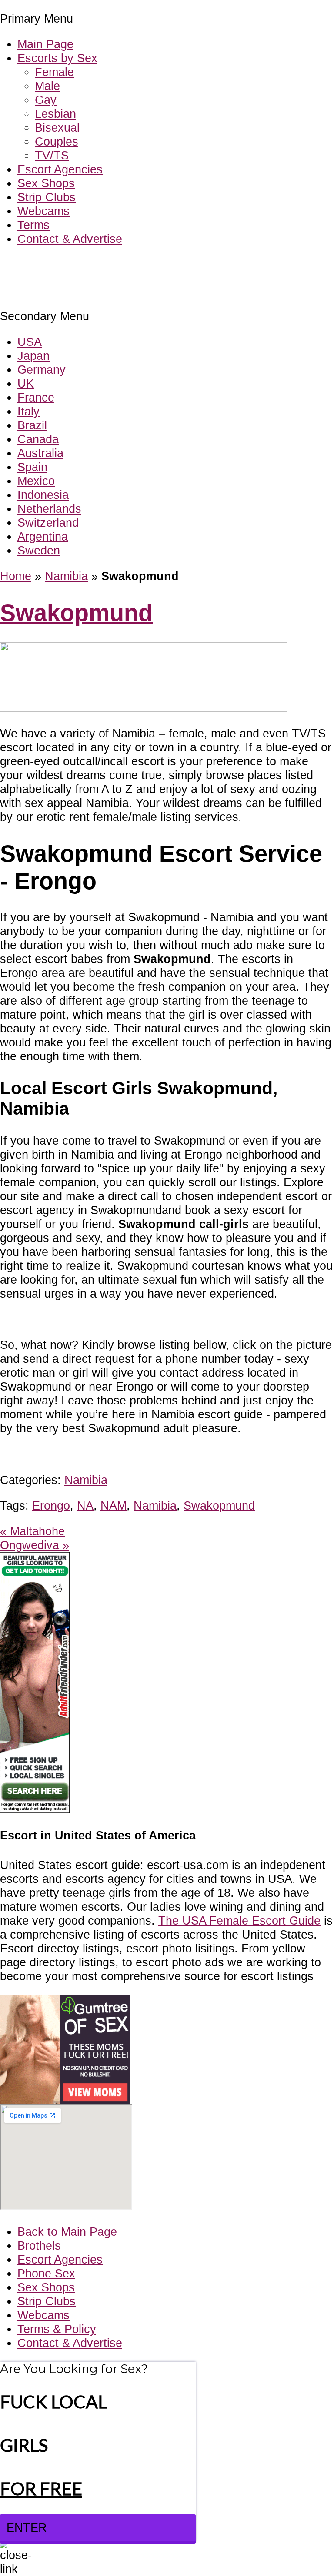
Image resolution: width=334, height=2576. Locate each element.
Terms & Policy (57, 2329)
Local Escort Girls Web (60, 265)
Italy (28, 411)
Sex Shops (46, 183)
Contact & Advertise (70, 239)
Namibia (66, 576)
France (36, 397)
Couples (57, 141)
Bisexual (57, 128)
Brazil (32, 425)
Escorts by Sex (57, 58)
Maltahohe (32, 1531)
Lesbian (55, 114)
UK (26, 383)
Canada (38, 439)
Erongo (51, 1505)
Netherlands (49, 509)
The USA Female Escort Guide (239, 1920)
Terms (33, 225)
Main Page (45, 44)
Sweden (39, 550)
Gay (46, 100)
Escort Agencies (60, 169)
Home (16, 576)
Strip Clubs (47, 197)
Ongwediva (35, 1545)
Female (54, 72)
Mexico (36, 481)
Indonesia (43, 495)
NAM (114, 1505)
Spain (32, 467)
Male (47, 86)
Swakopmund (76, 613)
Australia (40, 453)
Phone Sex (46, 2273)
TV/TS (52, 155)
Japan (33, 356)
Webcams (43, 211)
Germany (42, 370)
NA (85, 1505)
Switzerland (48, 523)
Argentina (43, 536)
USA (30, 342)
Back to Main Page (67, 2232)
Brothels (39, 2246)
